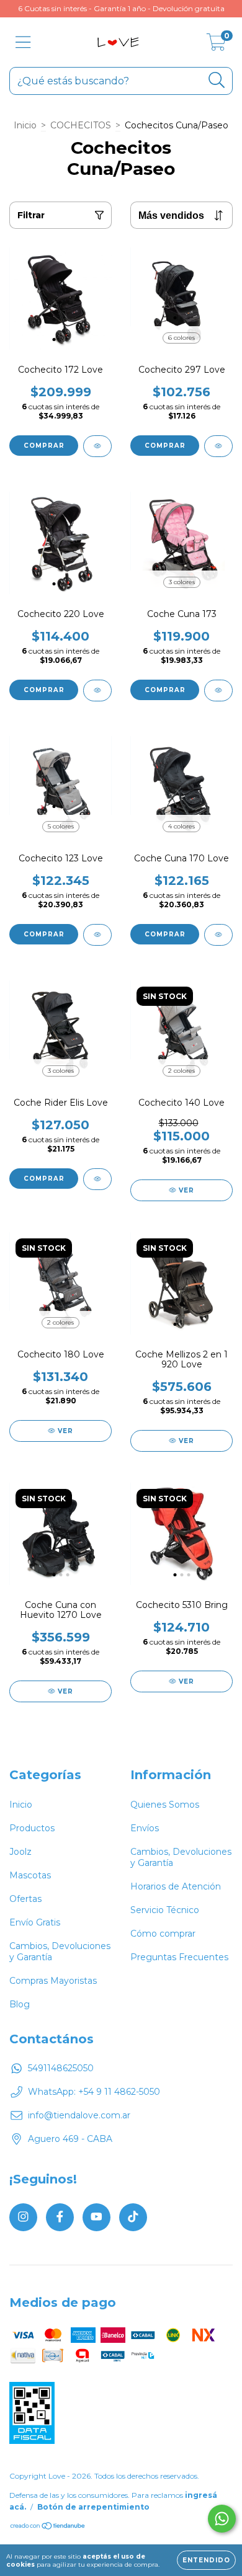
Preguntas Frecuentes (179, 1957)
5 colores (61, 826)
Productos (32, 1828)
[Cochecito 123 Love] (97, 935)
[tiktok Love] (133, 2217)
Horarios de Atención (176, 1886)
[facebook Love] (60, 2217)
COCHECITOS (81, 125)
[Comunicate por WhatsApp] (222, 2519)
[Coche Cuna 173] (218, 691)
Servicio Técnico (165, 1910)
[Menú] (23, 42)
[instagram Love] (23, 2217)
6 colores (181, 338)
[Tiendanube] (48, 2527)
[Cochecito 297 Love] (218, 446)
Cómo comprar (163, 1934)
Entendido (206, 2560)
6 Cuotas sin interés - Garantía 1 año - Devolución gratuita (121, 8)
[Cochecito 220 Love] (97, 691)
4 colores (181, 826)
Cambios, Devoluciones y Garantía (60, 1952)
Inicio (25, 125)
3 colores (182, 582)
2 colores (181, 1071)
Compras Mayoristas (53, 1981)
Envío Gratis (35, 1922)
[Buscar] (217, 80)
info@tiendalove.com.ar (79, 2115)
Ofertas (25, 1899)
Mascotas (30, 1875)
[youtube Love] (96, 2217)
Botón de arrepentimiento (93, 2507)
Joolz (20, 1852)
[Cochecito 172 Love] (97, 446)
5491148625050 (61, 2068)
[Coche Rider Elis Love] (97, 1179)
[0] (216, 45)
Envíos (145, 1828)
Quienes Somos (165, 1805)
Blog (20, 2004)
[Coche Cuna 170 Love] (218, 935)
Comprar (44, 446)
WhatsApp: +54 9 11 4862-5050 (94, 2092)
